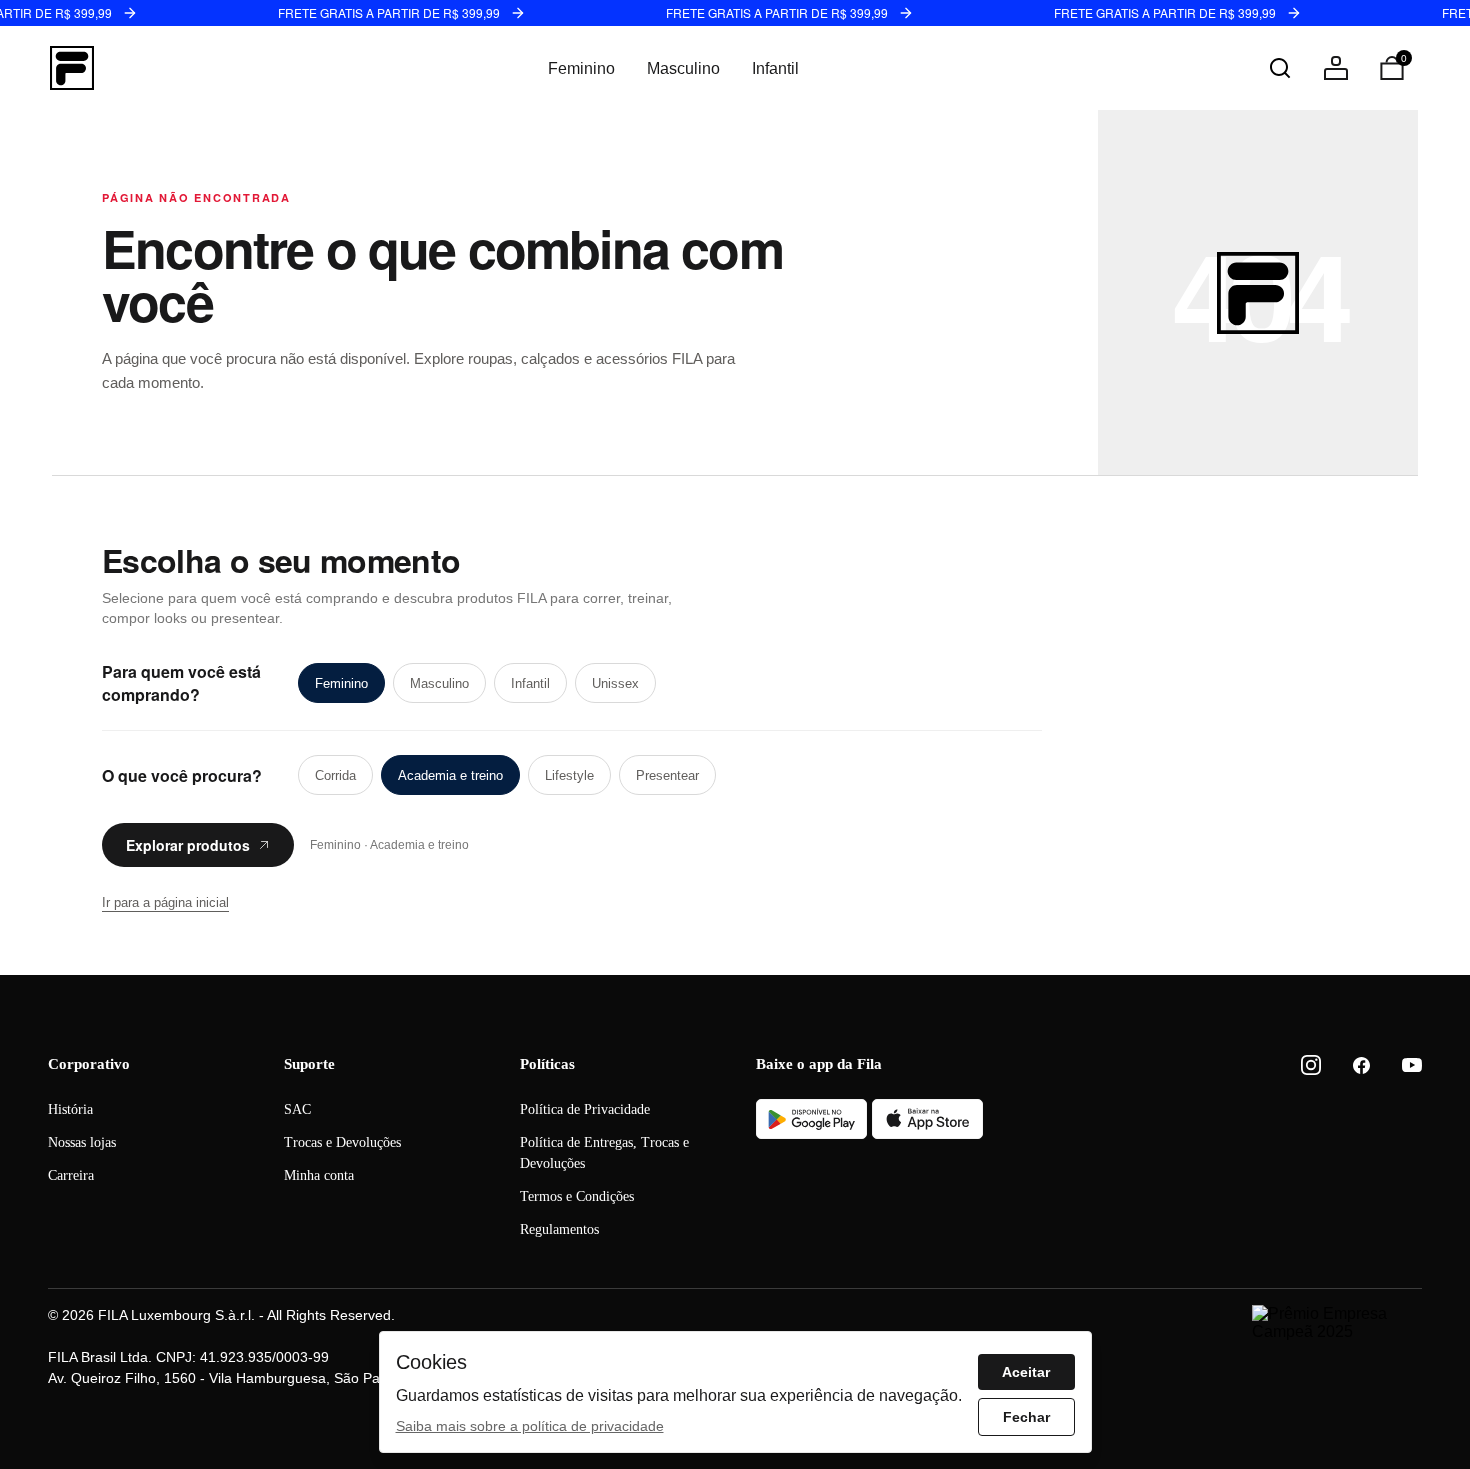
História (70, 1109)
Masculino (683, 68)
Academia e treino (450, 775)
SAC (297, 1109)
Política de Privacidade (585, 1109)
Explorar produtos (188, 845)
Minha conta (319, 1175)
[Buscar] (1280, 68)
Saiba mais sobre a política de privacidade (530, 1426)
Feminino (581, 68)
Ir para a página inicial (165, 902)
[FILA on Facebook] (1361, 1065)
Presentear (667, 775)
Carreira (71, 1175)
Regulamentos (559, 1229)
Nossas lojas (82, 1142)
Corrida (335, 775)
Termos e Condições (577, 1196)
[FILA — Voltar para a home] (72, 68)
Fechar (1026, 1417)
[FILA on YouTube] (1412, 1065)
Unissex (615, 683)
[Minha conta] (1336, 68)
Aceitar (1026, 1372)
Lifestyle (569, 775)
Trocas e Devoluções (342, 1142)
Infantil (775, 68)
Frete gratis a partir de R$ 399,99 (389, 12)
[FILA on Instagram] (1311, 1065)
